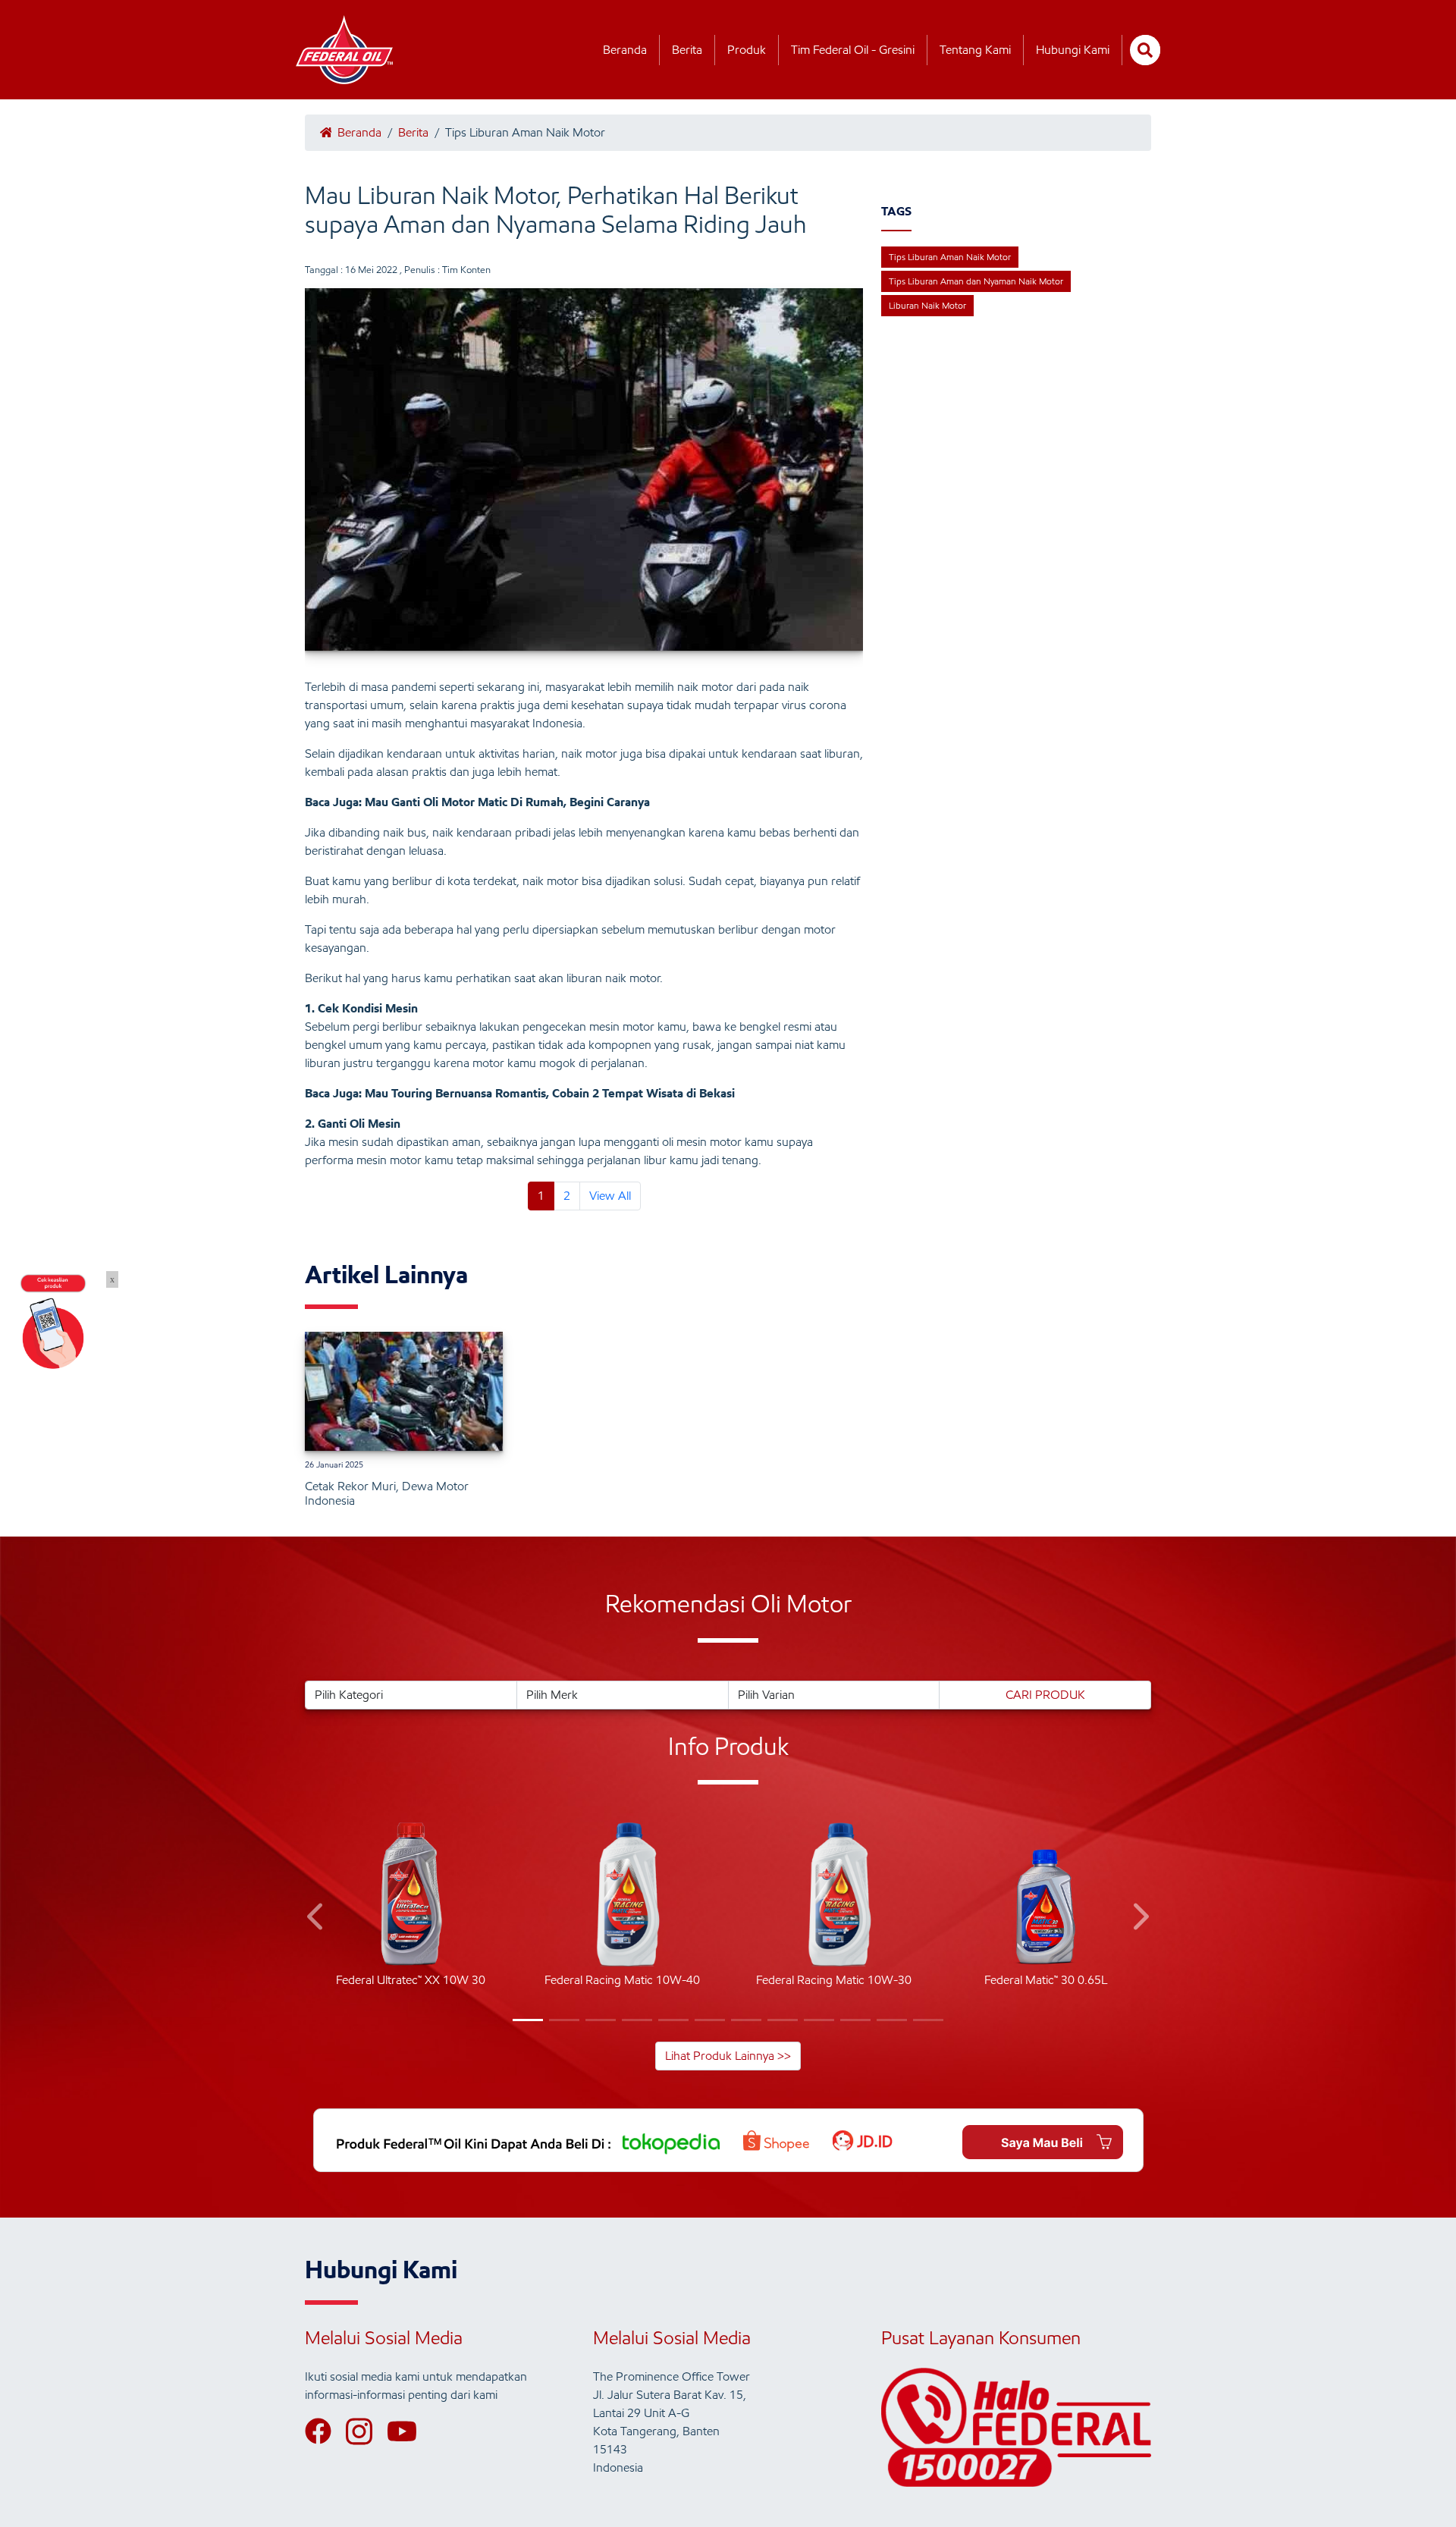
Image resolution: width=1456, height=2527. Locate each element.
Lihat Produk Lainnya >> (728, 2056)
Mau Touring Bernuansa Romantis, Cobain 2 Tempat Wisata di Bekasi (550, 1093)
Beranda (625, 50)
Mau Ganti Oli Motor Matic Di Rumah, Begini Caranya (507, 802)
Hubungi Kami (1073, 50)
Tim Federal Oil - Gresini (853, 50)
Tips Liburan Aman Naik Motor (950, 257)
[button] (317, 1919)
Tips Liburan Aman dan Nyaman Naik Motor (976, 281)
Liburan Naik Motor (927, 305)
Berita (687, 50)
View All (610, 1196)
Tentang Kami (975, 50)
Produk (747, 50)
